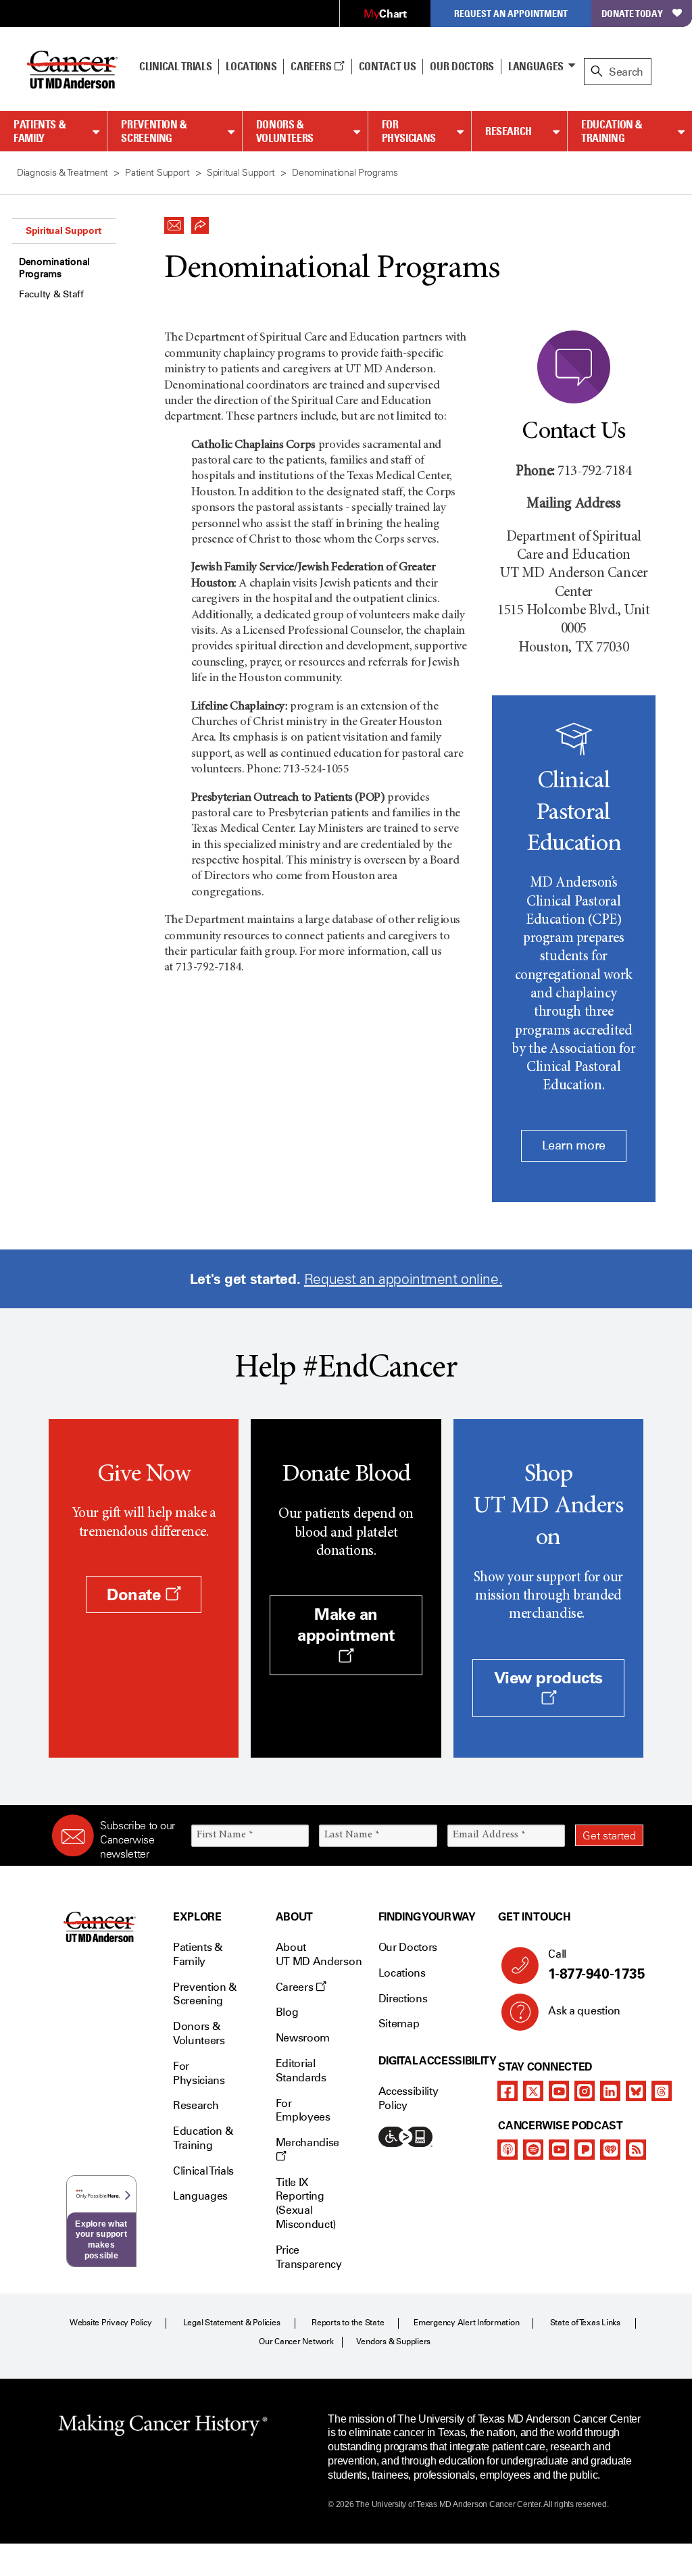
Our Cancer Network (296, 2342)
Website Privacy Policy (111, 2323)
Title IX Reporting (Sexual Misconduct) (306, 2203)
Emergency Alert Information (467, 2323)
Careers (312, 66)
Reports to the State (348, 2323)
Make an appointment (346, 1625)
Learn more (574, 1145)
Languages (536, 66)
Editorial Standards (301, 2071)
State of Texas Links (585, 2323)
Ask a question (584, 2011)
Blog (287, 2012)
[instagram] (585, 2091)
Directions (403, 1999)
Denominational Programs (54, 268)
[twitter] (533, 2091)
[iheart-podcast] (610, 2150)
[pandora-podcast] (585, 2150)
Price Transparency (309, 2257)
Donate (136, 1594)
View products (548, 1678)
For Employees (303, 2110)
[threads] (662, 2091)
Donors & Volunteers (285, 131)
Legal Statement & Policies (232, 2323)
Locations (402, 1973)
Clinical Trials (175, 66)
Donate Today (632, 13)
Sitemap (399, 2024)
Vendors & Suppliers (393, 2342)
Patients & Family (40, 131)
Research (509, 131)
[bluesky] (636, 2091)
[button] (174, 222)
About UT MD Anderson (319, 1954)
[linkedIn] (610, 2091)
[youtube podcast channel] (559, 2150)
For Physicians (409, 131)
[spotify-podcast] (533, 2150)
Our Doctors (462, 66)
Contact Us (388, 66)
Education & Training (612, 131)
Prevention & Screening (154, 131)
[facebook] (508, 2091)
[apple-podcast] (508, 2150)
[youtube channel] (559, 2091)
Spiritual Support (63, 230)
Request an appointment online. (403, 1279)
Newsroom (303, 2038)
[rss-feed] (636, 2150)
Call (596, 1965)
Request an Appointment (511, 13)
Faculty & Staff (51, 294)
